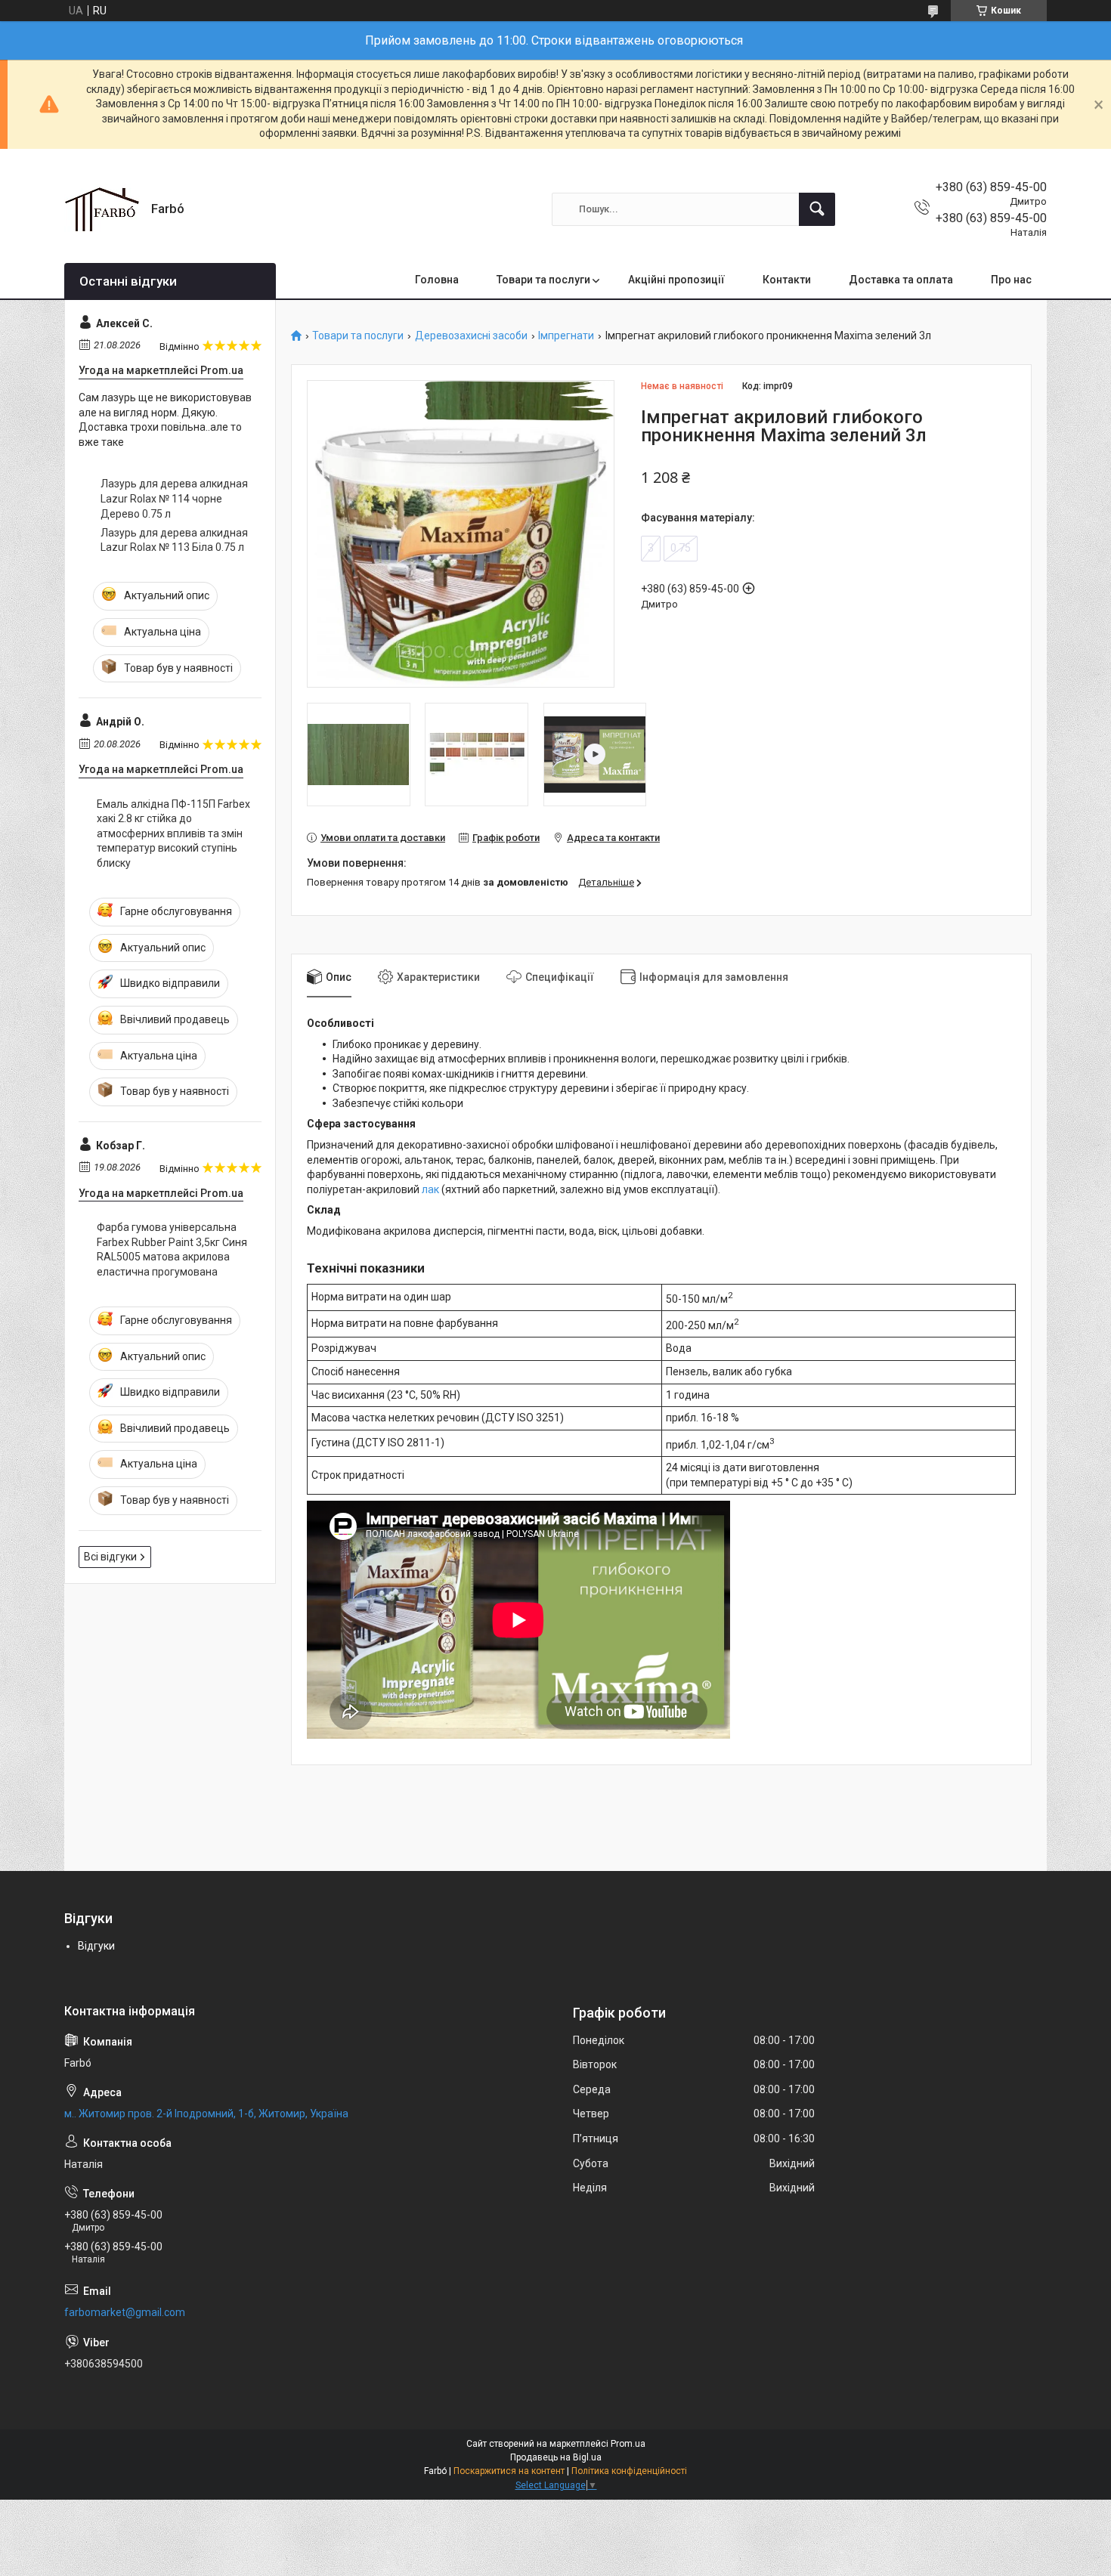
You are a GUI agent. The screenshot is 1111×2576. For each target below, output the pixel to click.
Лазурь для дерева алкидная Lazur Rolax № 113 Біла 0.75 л (174, 540)
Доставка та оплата (901, 280)
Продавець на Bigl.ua (556, 2457)
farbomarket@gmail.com (125, 2312)
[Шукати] (817, 209)
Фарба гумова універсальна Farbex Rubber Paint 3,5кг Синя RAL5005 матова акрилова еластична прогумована (172, 1249)
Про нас (1011, 280)
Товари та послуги (543, 280)
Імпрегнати (566, 336)
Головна (437, 280)
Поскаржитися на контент (509, 2471)
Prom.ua (628, 2444)
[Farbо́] (102, 209)
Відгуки (96, 1946)
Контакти (787, 280)
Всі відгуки (110, 1557)
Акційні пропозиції (676, 280)
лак (430, 1189)
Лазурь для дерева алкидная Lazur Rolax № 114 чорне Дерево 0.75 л (174, 498)
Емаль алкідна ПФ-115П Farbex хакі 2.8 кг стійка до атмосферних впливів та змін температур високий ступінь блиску (173, 833)
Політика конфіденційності (629, 2471)
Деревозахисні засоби (471, 336)
